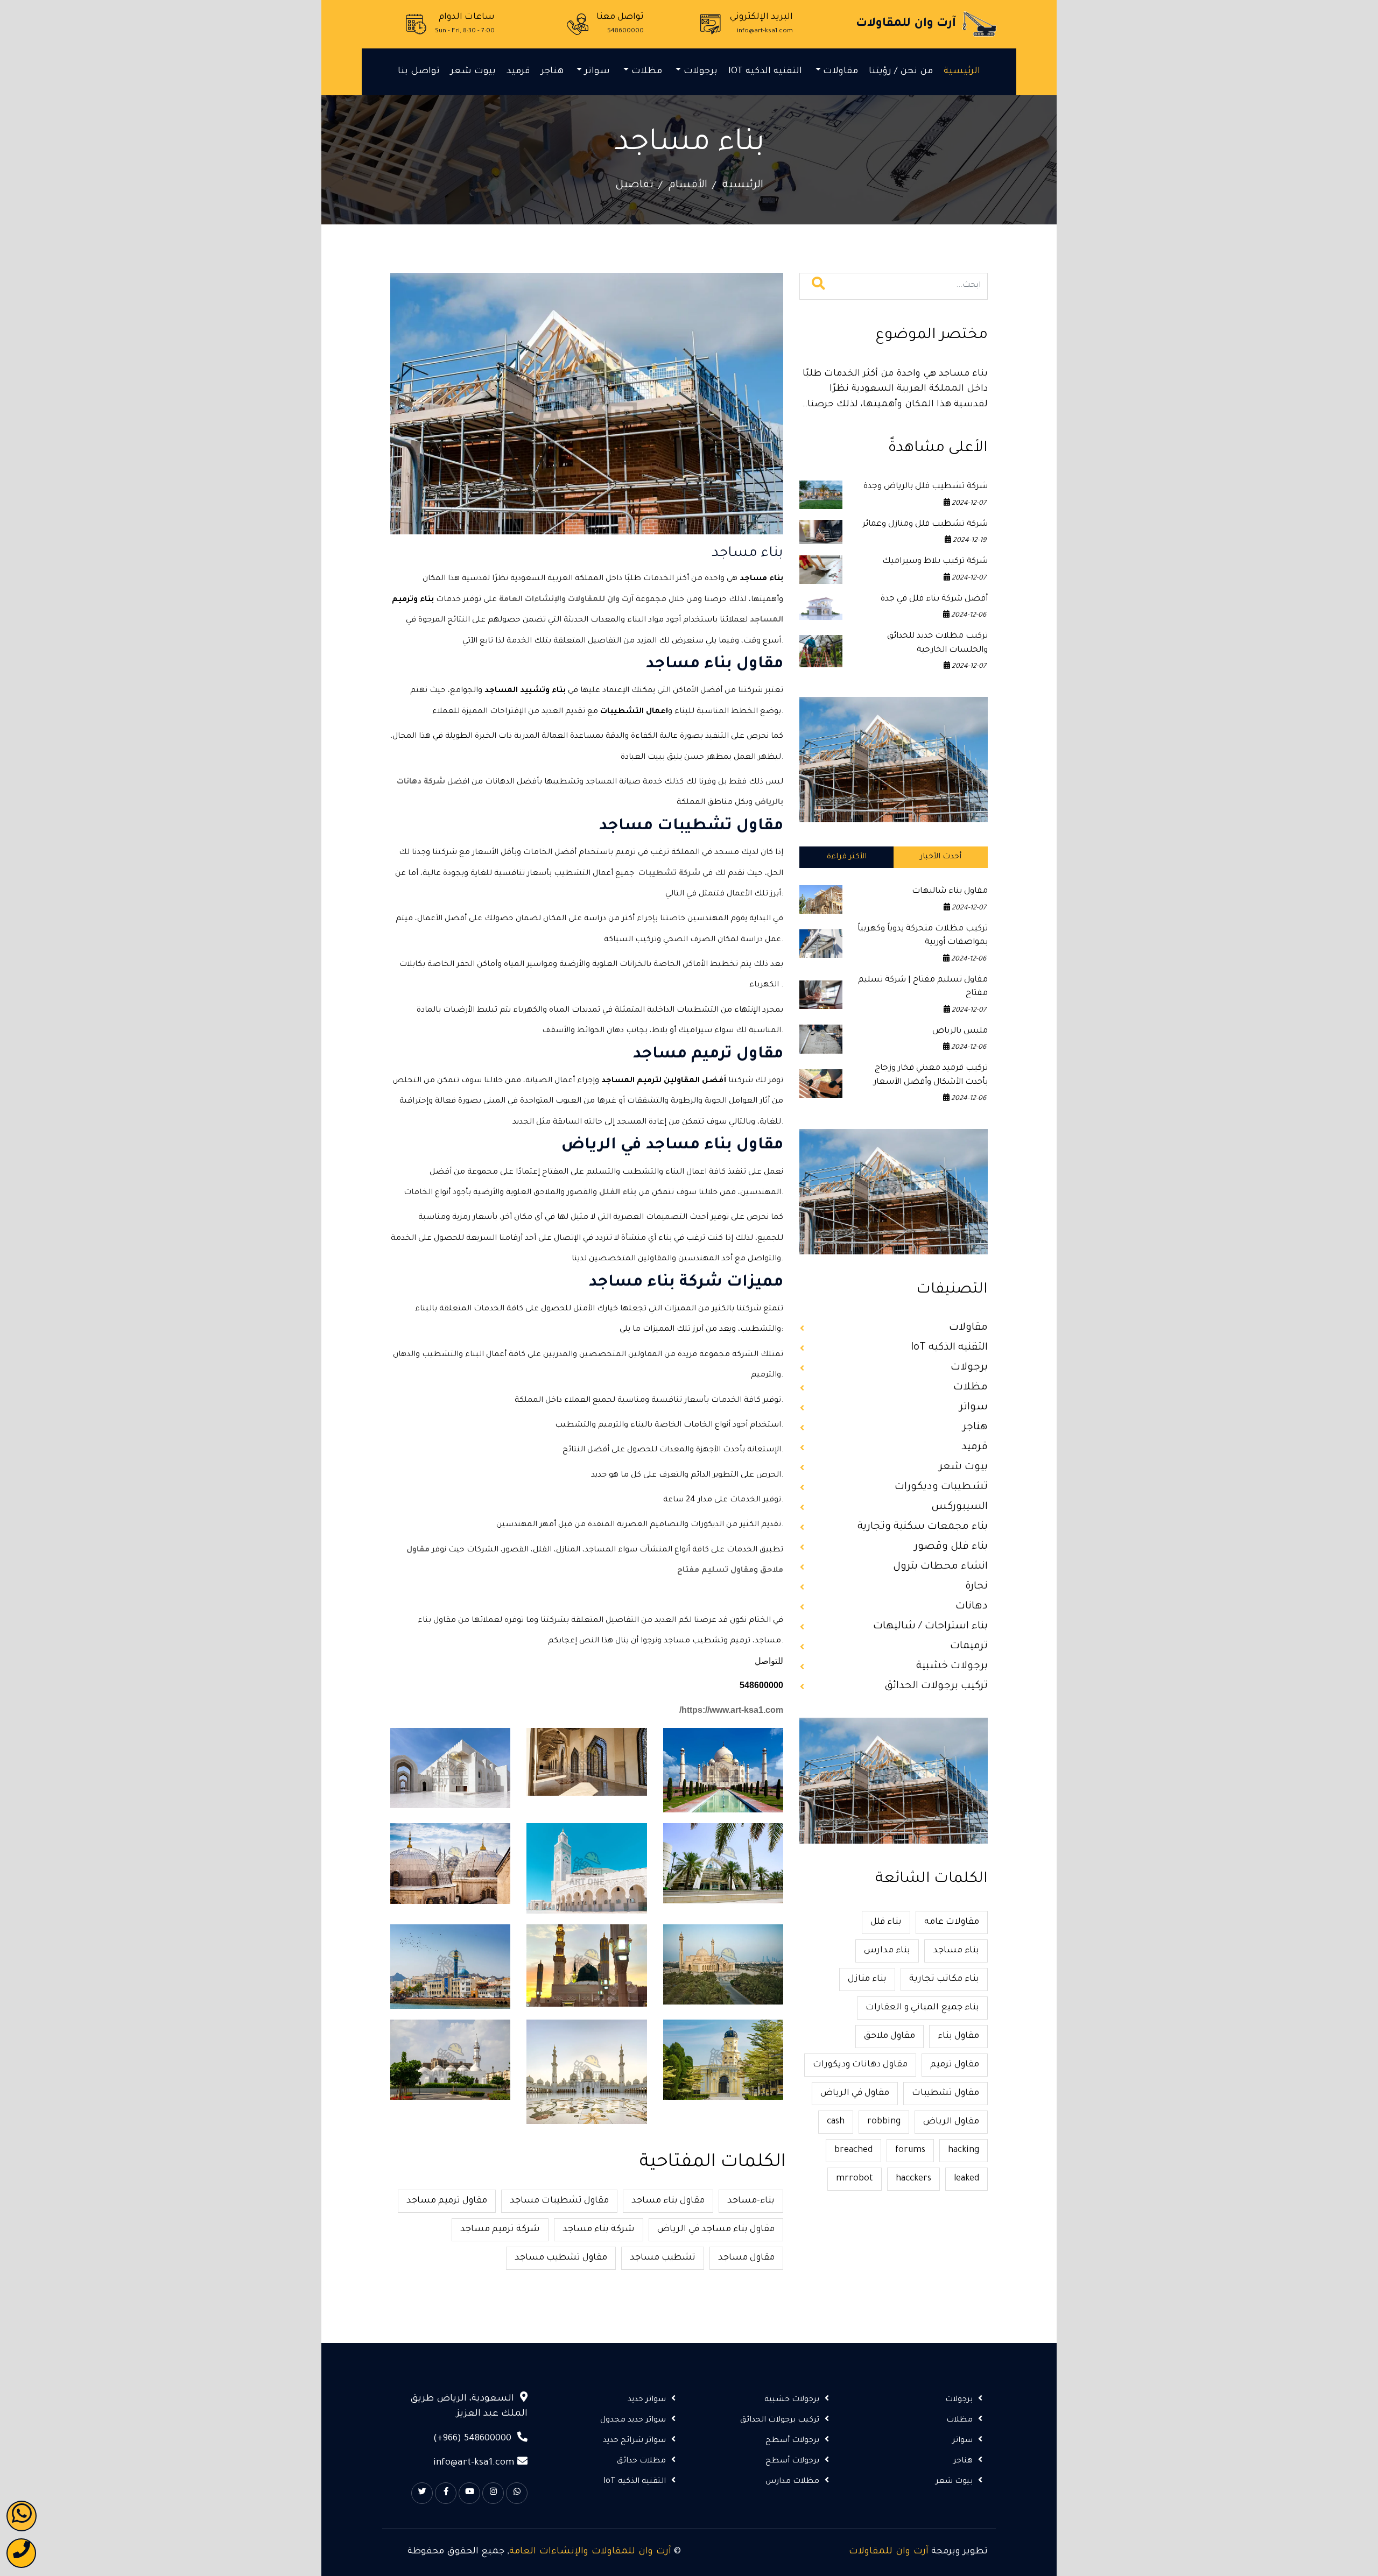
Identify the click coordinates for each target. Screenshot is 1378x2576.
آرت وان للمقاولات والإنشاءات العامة (590, 2552)
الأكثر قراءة (847, 857)
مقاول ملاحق (890, 2036)
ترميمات (969, 1646)
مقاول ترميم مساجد (447, 2201)
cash (836, 2122)
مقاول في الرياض (855, 2093)
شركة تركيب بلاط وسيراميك (935, 562)
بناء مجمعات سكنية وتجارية (923, 1527)
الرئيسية (962, 72)
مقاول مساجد (746, 2258)
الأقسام (688, 186)
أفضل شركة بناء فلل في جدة (934, 599)
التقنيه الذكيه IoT (765, 72)
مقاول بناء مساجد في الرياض (716, 2229)
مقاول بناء (958, 2036)
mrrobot (855, 2179)
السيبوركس (959, 1507)
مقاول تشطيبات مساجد (559, 2201)
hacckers (913, 2179)
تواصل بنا (419, 72)
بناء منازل (867, 1979)
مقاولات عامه (952, 1922)
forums (910, 2150)
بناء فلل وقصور (951, 1547)
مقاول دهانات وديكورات (860, 2065)
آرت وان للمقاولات (889, 2552)
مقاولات (841, 72)
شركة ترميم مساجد (500, 2229)
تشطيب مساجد (663, 2258)
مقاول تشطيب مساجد (561, 2258)
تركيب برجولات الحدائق (936, 1686)
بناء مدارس (887, 1951)
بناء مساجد (956, 1951)
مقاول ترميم (955, 2065)
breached (853, 2150)
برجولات (701, 72)
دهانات (972, 1607)
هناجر (552, 72)
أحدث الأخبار (941, 857)
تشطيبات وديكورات (941, 1487)
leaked (966, 2179)
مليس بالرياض (960, 1031)
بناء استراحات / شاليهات (930, 1626)
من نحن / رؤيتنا (901, 72)
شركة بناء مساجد (599, 2229)
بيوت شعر (473, 72)
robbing (884, 2122)
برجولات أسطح (792, 2441)
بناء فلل (886, 1922)
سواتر (597, 72)
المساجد (767, 620)
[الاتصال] (21, 2553)
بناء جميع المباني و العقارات (922, 2008)
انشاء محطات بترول (940, 1567)
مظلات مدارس (792, 2482)
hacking (964, 2150)
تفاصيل (634, 186)
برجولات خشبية (952, 1666)
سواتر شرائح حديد (634, 2441)
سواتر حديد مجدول (633, 2420)
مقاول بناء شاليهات (950, 891)
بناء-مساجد (751, 2201)
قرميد (518, 72)
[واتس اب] (22, 2516)
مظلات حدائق (641, 2461)
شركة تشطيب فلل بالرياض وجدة (926, 487)
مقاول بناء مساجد (668, 2201)
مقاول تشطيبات (945, 2093)
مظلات (647, 72)
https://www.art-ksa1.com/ (731, 1710)
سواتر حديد (647, 2400)
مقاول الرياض (951, 2122)
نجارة (976, 1587)
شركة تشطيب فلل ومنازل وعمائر (925, 524)
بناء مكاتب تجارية (944, 1979)
